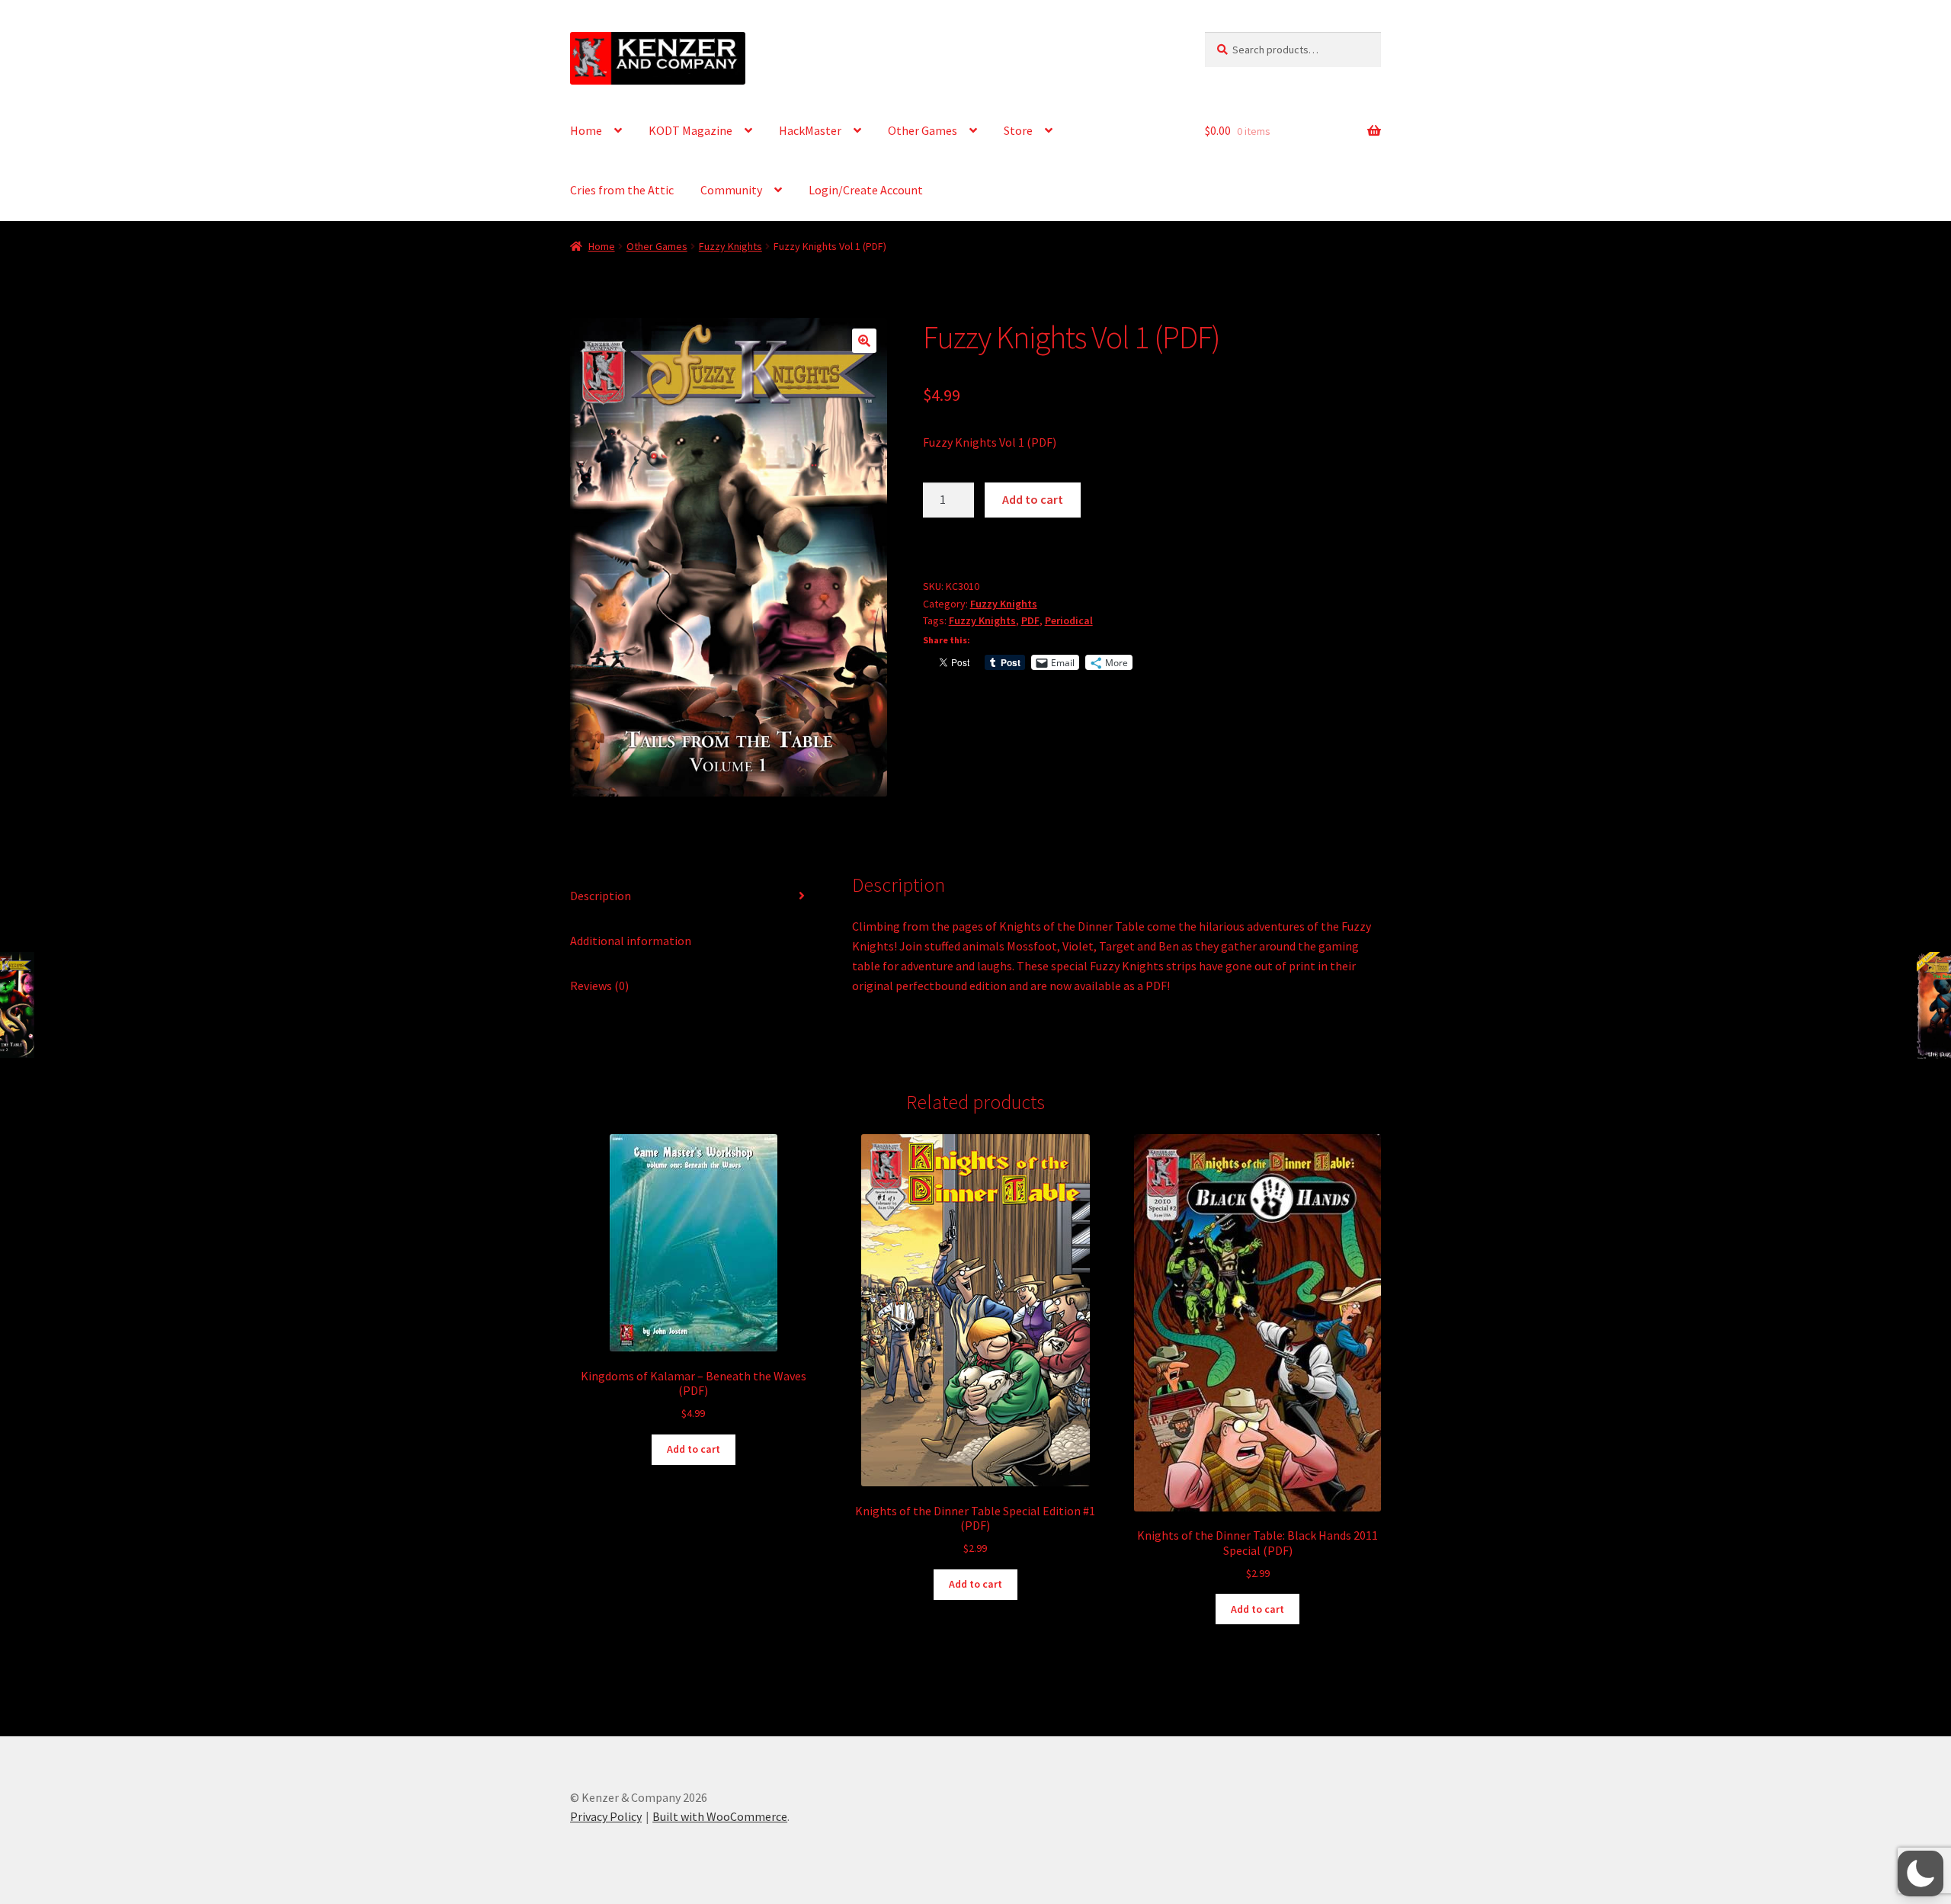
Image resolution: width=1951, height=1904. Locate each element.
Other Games (923, 130)
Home (586, 130)
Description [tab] (601, 896)
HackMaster (810, 130)
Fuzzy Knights (730, 246)
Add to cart (1033, 499)
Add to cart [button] (694, 1449)
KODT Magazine (690, 130)
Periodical (1069, 620)
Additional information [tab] (631, 941)
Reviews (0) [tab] (599, 986)
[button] (864, 341)
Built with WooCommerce (720, 1816)
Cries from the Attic (622, 190)
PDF (1030, 620)
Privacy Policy (606, 1816)
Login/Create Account (866, 190)
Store (1018, 130)
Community (731, 190)
